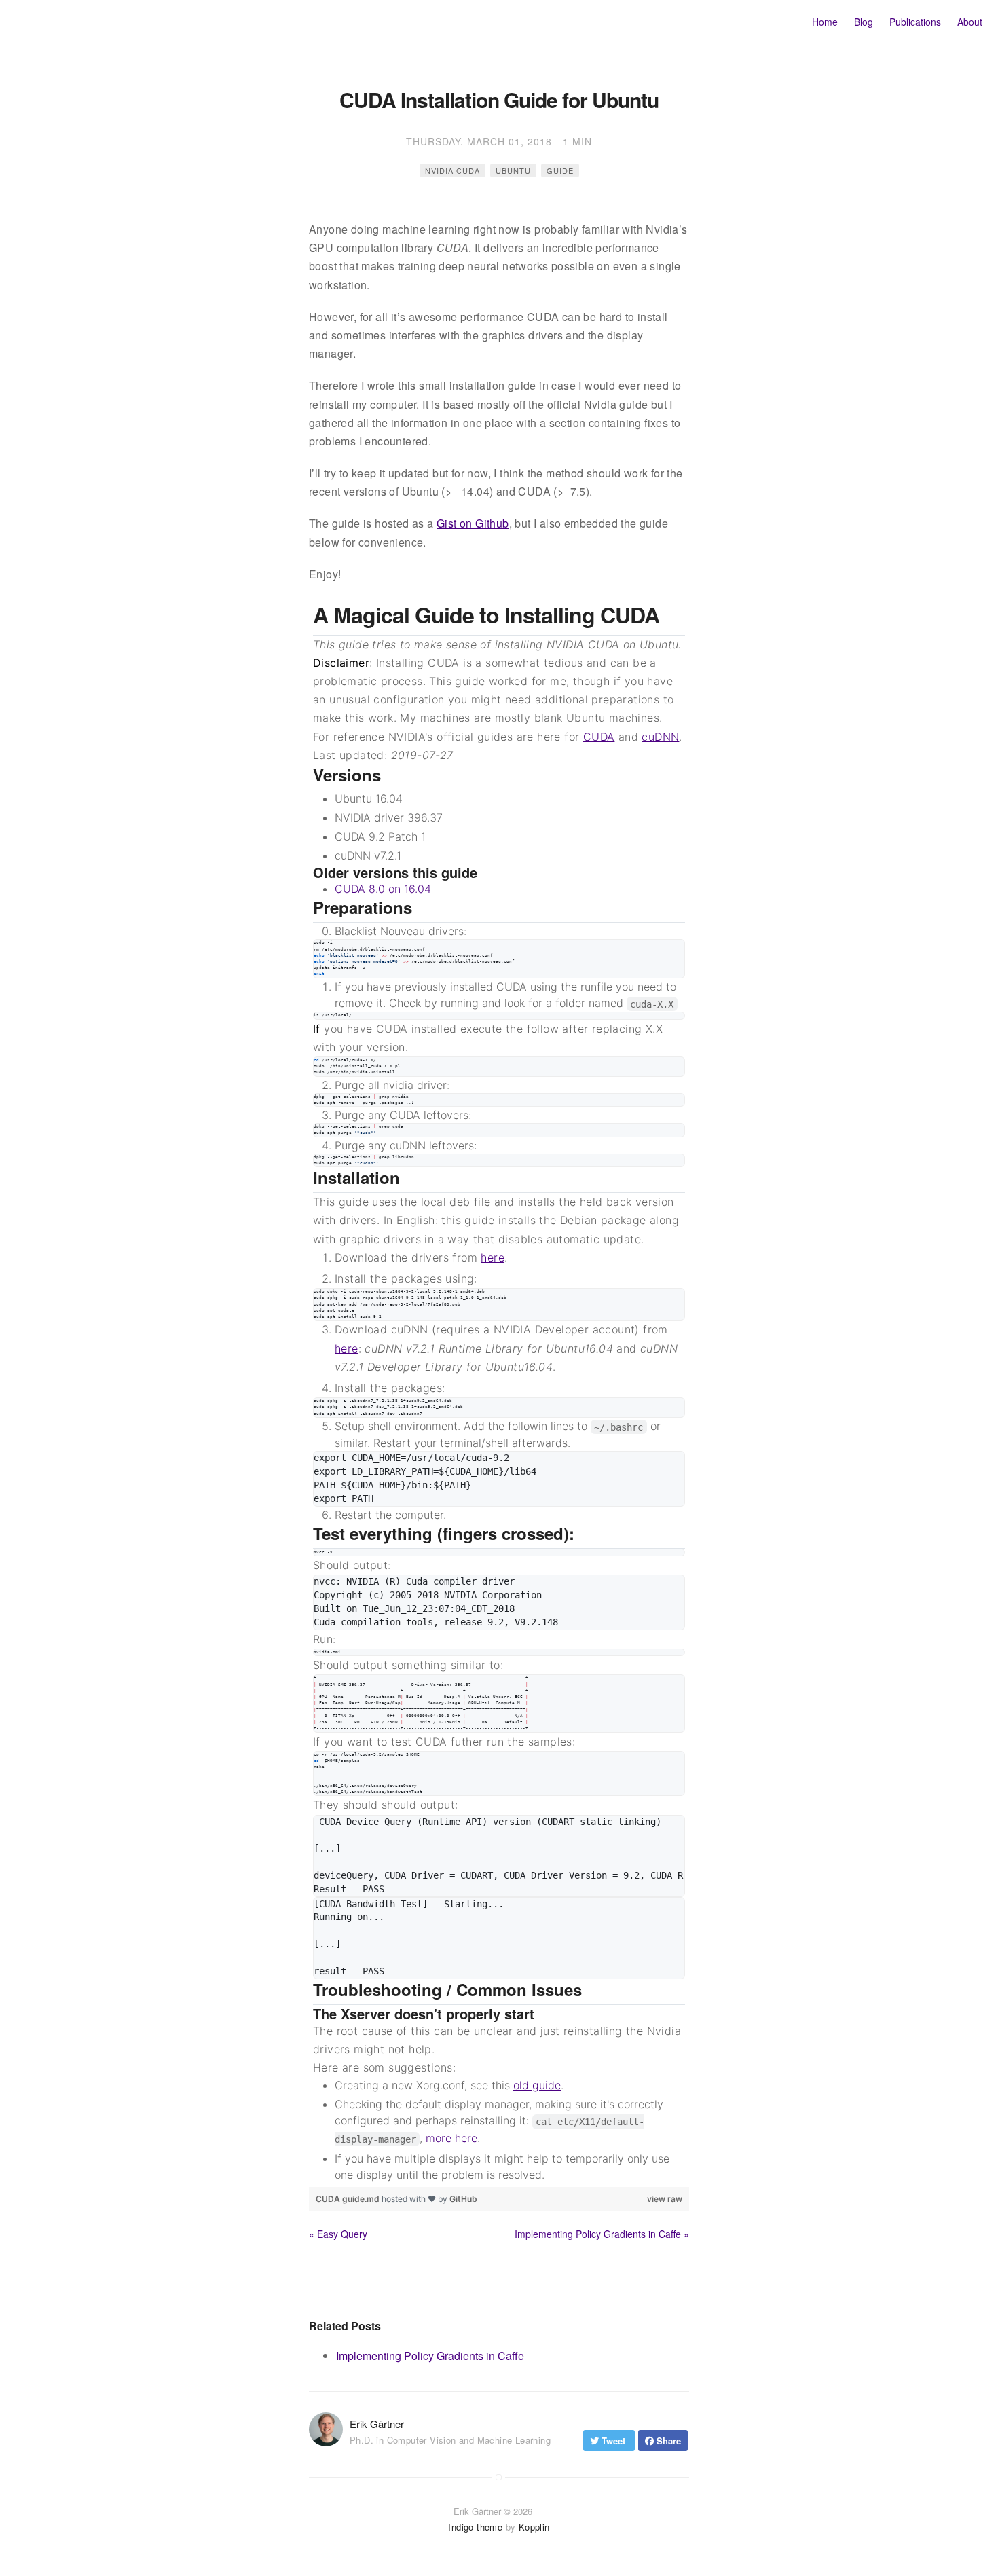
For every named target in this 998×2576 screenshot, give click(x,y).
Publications (915, 22)
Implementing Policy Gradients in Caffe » (602, 2234)
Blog (864, 22)
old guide (537, 2085)
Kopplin (534, 2527)
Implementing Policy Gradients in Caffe (430, 2356)
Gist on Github (473, 523)
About (970, 22)
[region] (499, 1392)
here (493, 1257)
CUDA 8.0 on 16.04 (383, 889)
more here (451, 2138)
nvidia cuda (452, 170)
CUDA (599, 737)
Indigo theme (475, 2527)
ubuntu (513, 170)
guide (560, 170)
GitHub (463, 2199)
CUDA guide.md (349, 2199)
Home (825, 22)
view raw (665, 2199)
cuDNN (660, 737)
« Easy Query (338, 2234)
